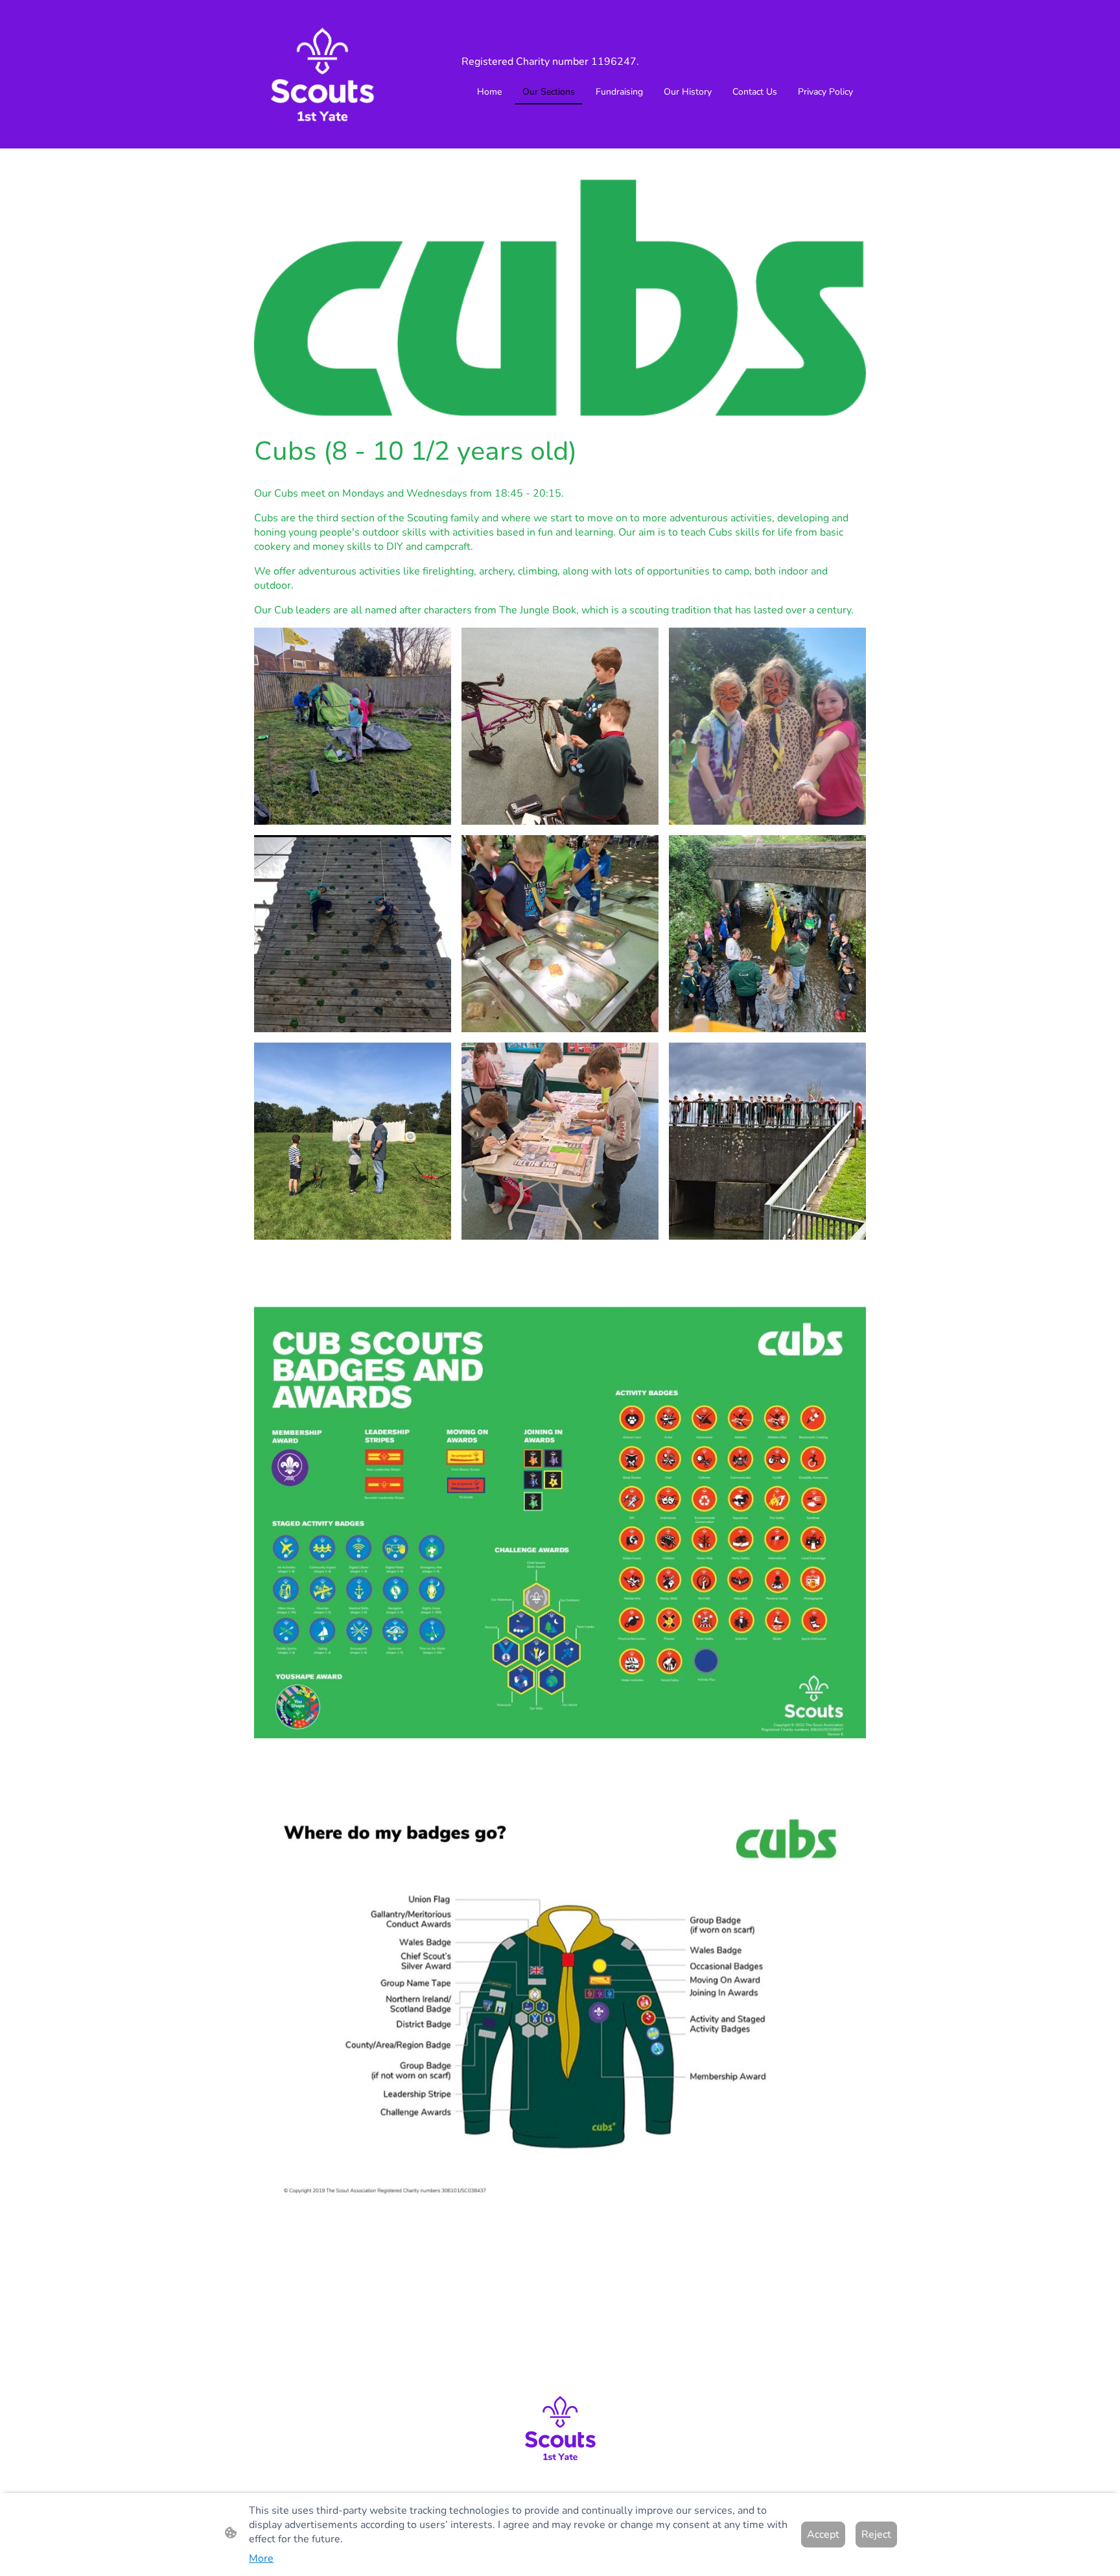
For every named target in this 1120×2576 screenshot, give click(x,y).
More (261, 2558)
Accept (823, 2535)
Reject (876, 2535)
